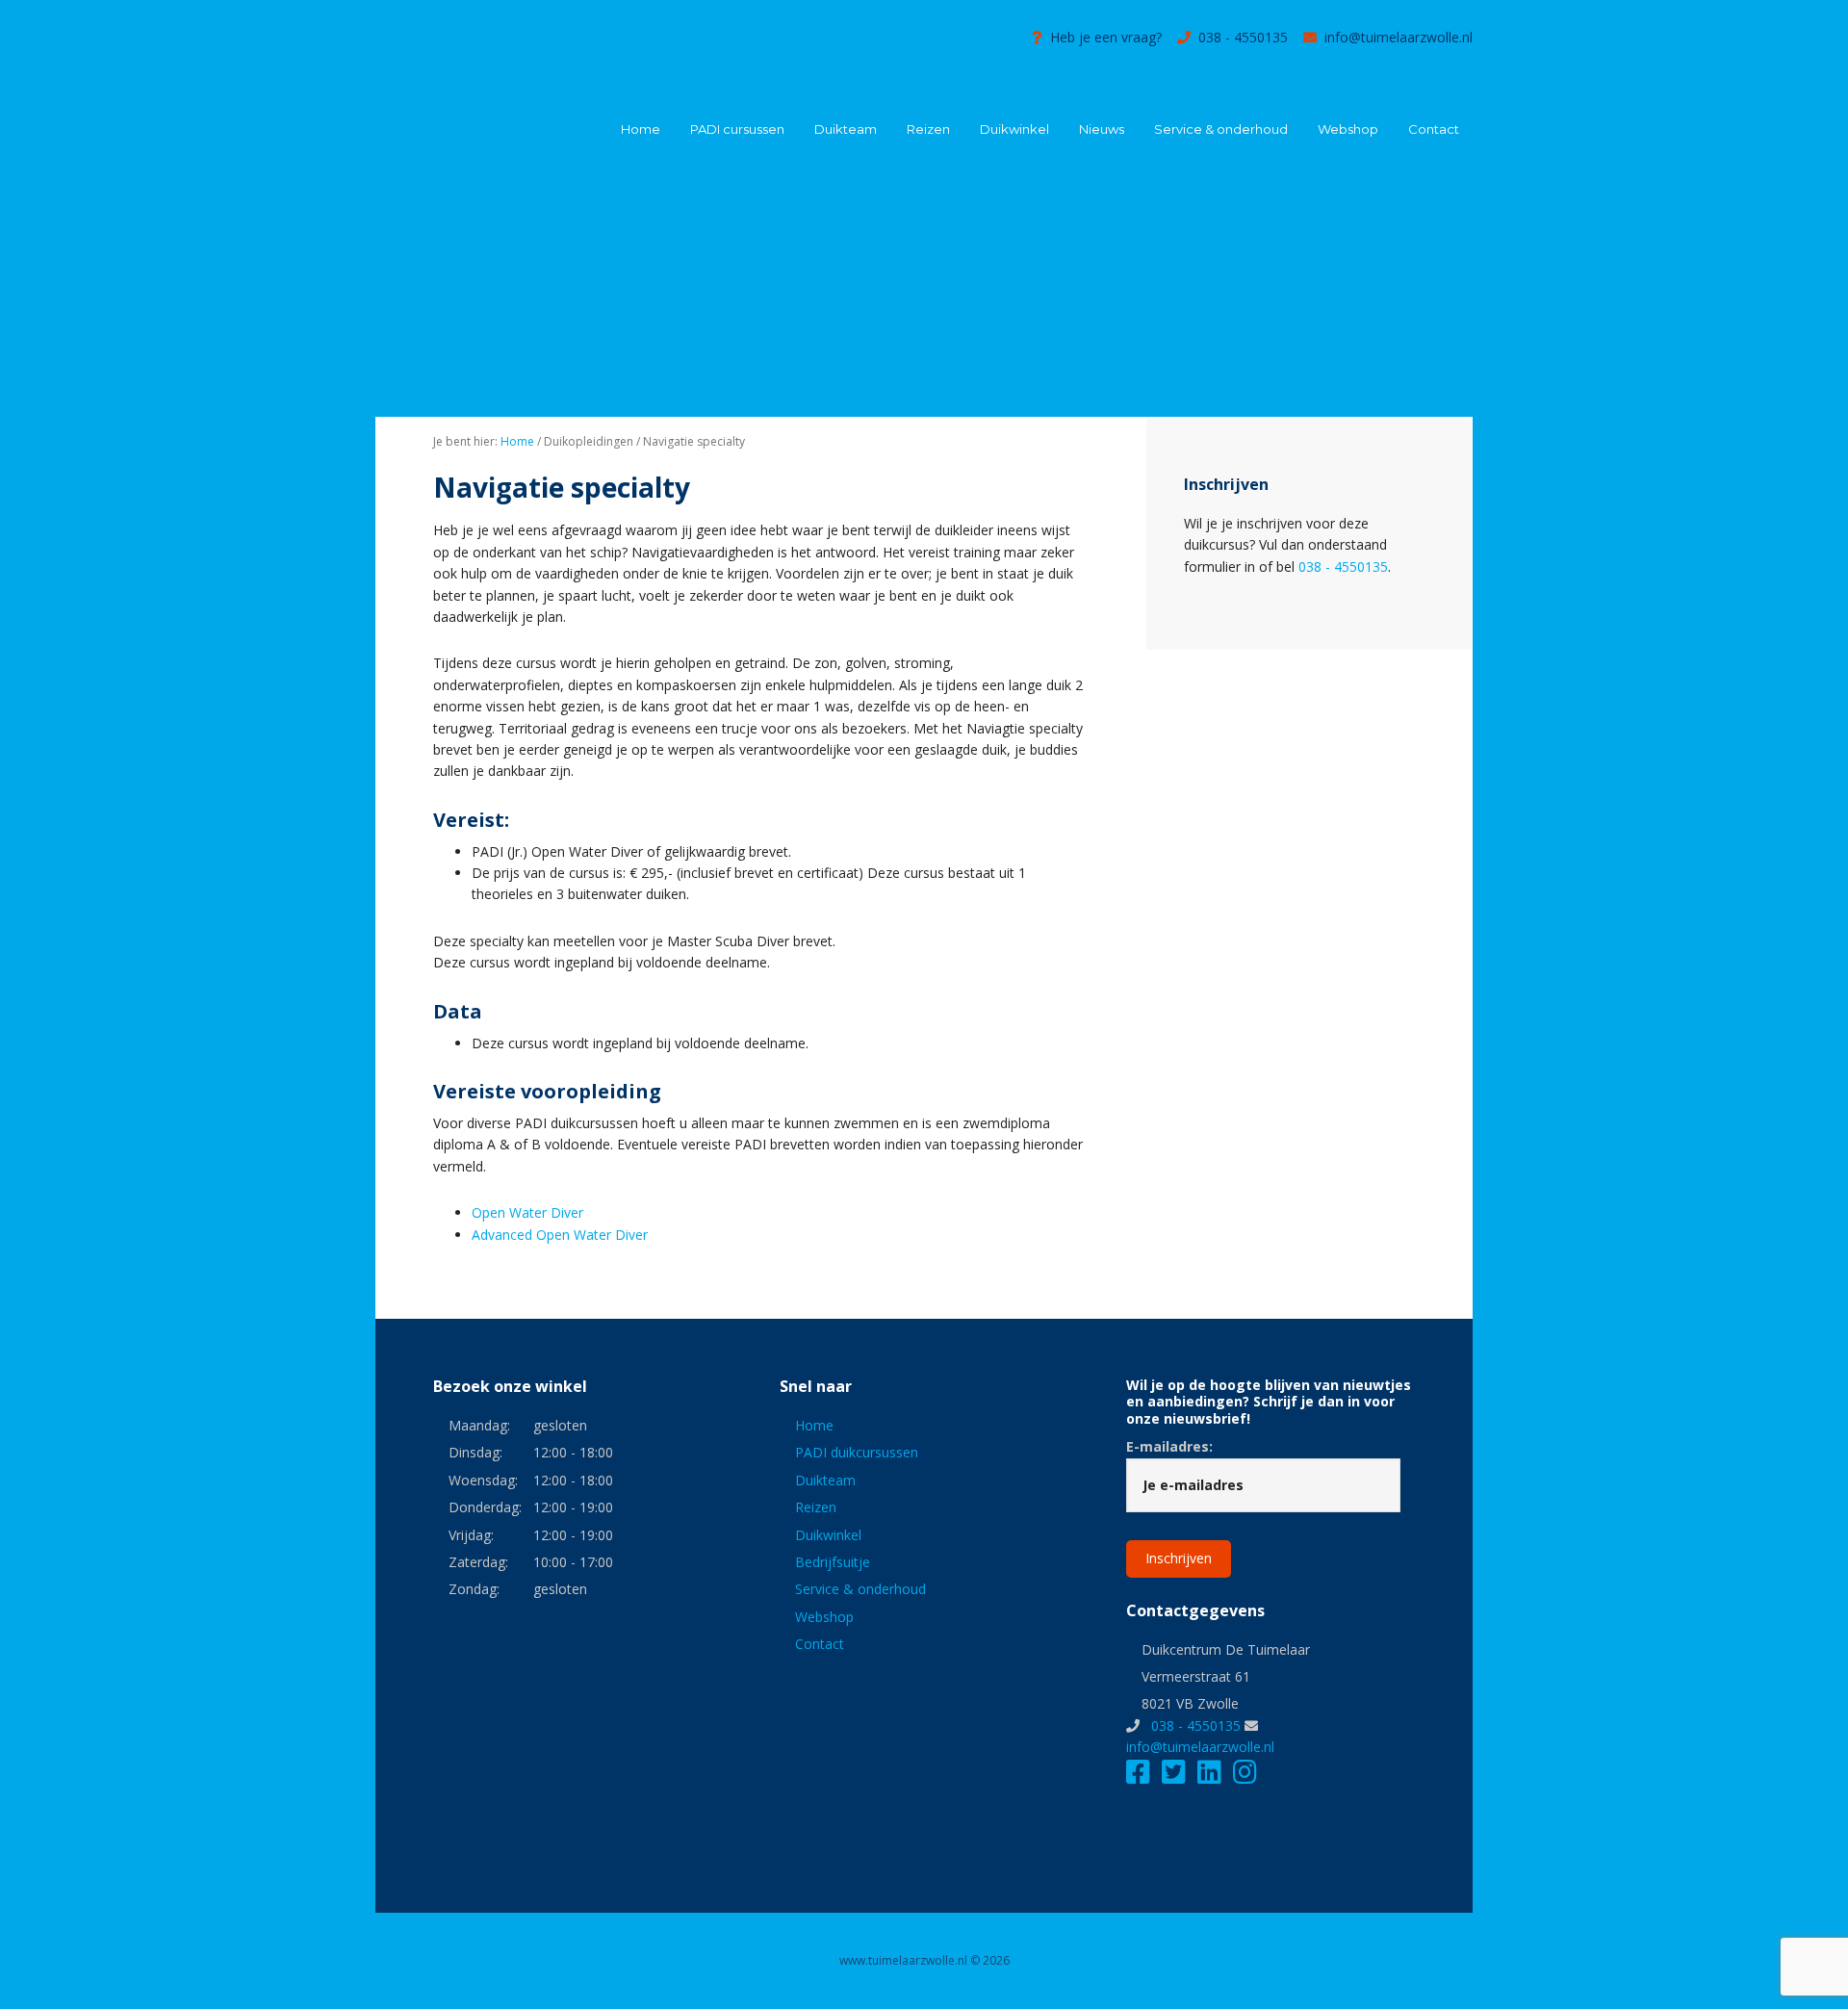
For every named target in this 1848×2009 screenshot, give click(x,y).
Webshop (824, 1617)
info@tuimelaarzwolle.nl (1399, 37)
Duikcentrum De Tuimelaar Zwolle (520, 56)
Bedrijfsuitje (833, 1562)
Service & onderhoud (860, 1589)
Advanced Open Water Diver (560, 1235)
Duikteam (825, 1480)
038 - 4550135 (1243, 37)
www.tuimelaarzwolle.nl (903, 1960)
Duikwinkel (828, 1535)
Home (814, 1425)
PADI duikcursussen (857, 1452)
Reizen (816, 1507)
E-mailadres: (1169, 1446)
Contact (820, 1644)
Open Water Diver (527, 1212)
